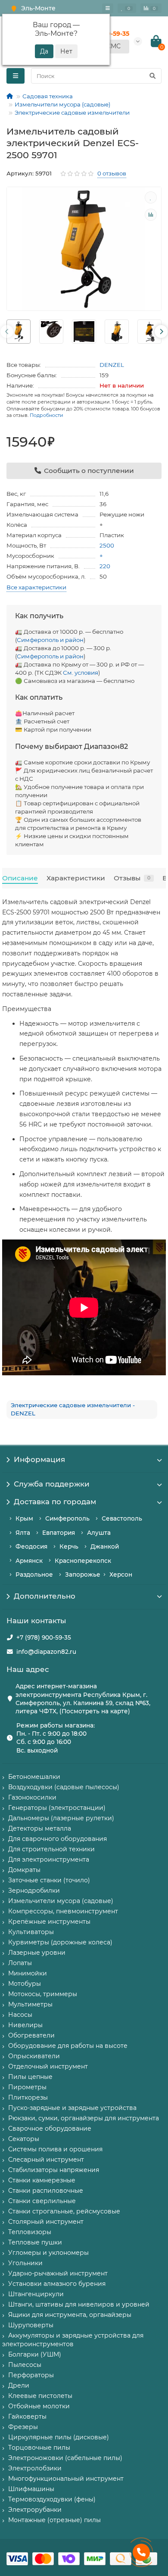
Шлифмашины (31, 2489)
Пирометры (27, 2087)
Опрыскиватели (34, 2056)
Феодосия (31, 1546)
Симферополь (67, 1518)
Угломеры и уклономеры (48, 2253)
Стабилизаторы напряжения (54, 2170)
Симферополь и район (50, 640)
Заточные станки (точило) (49, 1880)
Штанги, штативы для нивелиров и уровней (79, 2304)
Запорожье (83, 1574)
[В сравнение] (151, 215)
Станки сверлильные (42, 2201)
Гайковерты (27, 2416)
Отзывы (132, 878)
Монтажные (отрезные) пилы (54, 2520)
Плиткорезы (28, 2097)
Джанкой (105, 1546)
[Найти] (152, 76)
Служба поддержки (52, 1484)
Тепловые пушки (35, 2242)
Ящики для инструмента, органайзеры (70, 2315)
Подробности (47, 415)
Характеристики (76, 878)
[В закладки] (151, 197)
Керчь (69, 1546)
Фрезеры (23, 2427)
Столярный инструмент (46, 2222)
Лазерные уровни (37, 1953)
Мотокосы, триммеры (43, 1994)
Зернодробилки (34, 1891)
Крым (24, 1518)
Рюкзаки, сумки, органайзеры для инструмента (84, 2118)
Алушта (99, 1533)
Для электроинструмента (49, 1859)
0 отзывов (112, 173)
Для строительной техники (51, 1849)
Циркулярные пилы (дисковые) (59, 2437)
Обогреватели (31, 2035)
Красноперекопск (83, 1561)
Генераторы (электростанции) (57, 1808)
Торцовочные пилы (39, 2448)
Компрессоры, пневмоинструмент (63, 1911)
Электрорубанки (35, 2510)
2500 (107, 545)
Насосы (20, 2015)
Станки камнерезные (42, 2180)
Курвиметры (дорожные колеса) (60, 1942)
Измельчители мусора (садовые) (62, 104)
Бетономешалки (34, 1777)
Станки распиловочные (46, 2191)
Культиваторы (31, 1932)
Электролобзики (35, 2468)
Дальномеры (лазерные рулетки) (61, 1818)
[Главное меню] (108, 8)
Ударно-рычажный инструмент (58, 2273)
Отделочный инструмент (48, 2066)
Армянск (29, 1561)
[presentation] (7, 332)
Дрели (19, 2385)
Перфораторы (31, 2375)
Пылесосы (25, 2365)
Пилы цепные (30, 2077)
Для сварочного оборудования (58, 1839)
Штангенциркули (36, 2294)
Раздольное (34, 1574)
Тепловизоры (30, 2232)
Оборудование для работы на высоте (68, 2046)
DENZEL (112, 365)
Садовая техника (48, 96)
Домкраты (24, 1870)
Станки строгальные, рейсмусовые (64, 2211)
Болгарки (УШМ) (35, 2354)
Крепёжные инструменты (49, 1922)
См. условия (81, 673)
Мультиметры (30, 2004)
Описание (20, 878)
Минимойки (28, 1973)
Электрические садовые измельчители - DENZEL (73, 1409)
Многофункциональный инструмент (66, 2479)
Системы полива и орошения (55, 2149)
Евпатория (59, 1533)
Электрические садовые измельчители (72, 113)
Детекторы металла (40, 1828)
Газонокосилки (32, 1797)
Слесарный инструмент (46, 2160)
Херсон (121, 1574)
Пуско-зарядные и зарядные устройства (72, 2108)
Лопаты (20, 1963)
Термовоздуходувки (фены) (52, 2499)
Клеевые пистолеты (40, 2396)
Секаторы (24, 2139)
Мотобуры (25, 1984)
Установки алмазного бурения (57, 2284)
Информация (39, 1459)
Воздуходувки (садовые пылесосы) (64, 1787)
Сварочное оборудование (50, 2128)
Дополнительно (45, 1596)
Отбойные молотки (39, 2406)
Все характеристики (36, 587)
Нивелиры (25, 2025)
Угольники (25, 2263)
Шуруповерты (31, 2325)
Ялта (23, 1533)
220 (105, 566)
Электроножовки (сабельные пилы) (65, 2458)
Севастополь (122, 1518)
